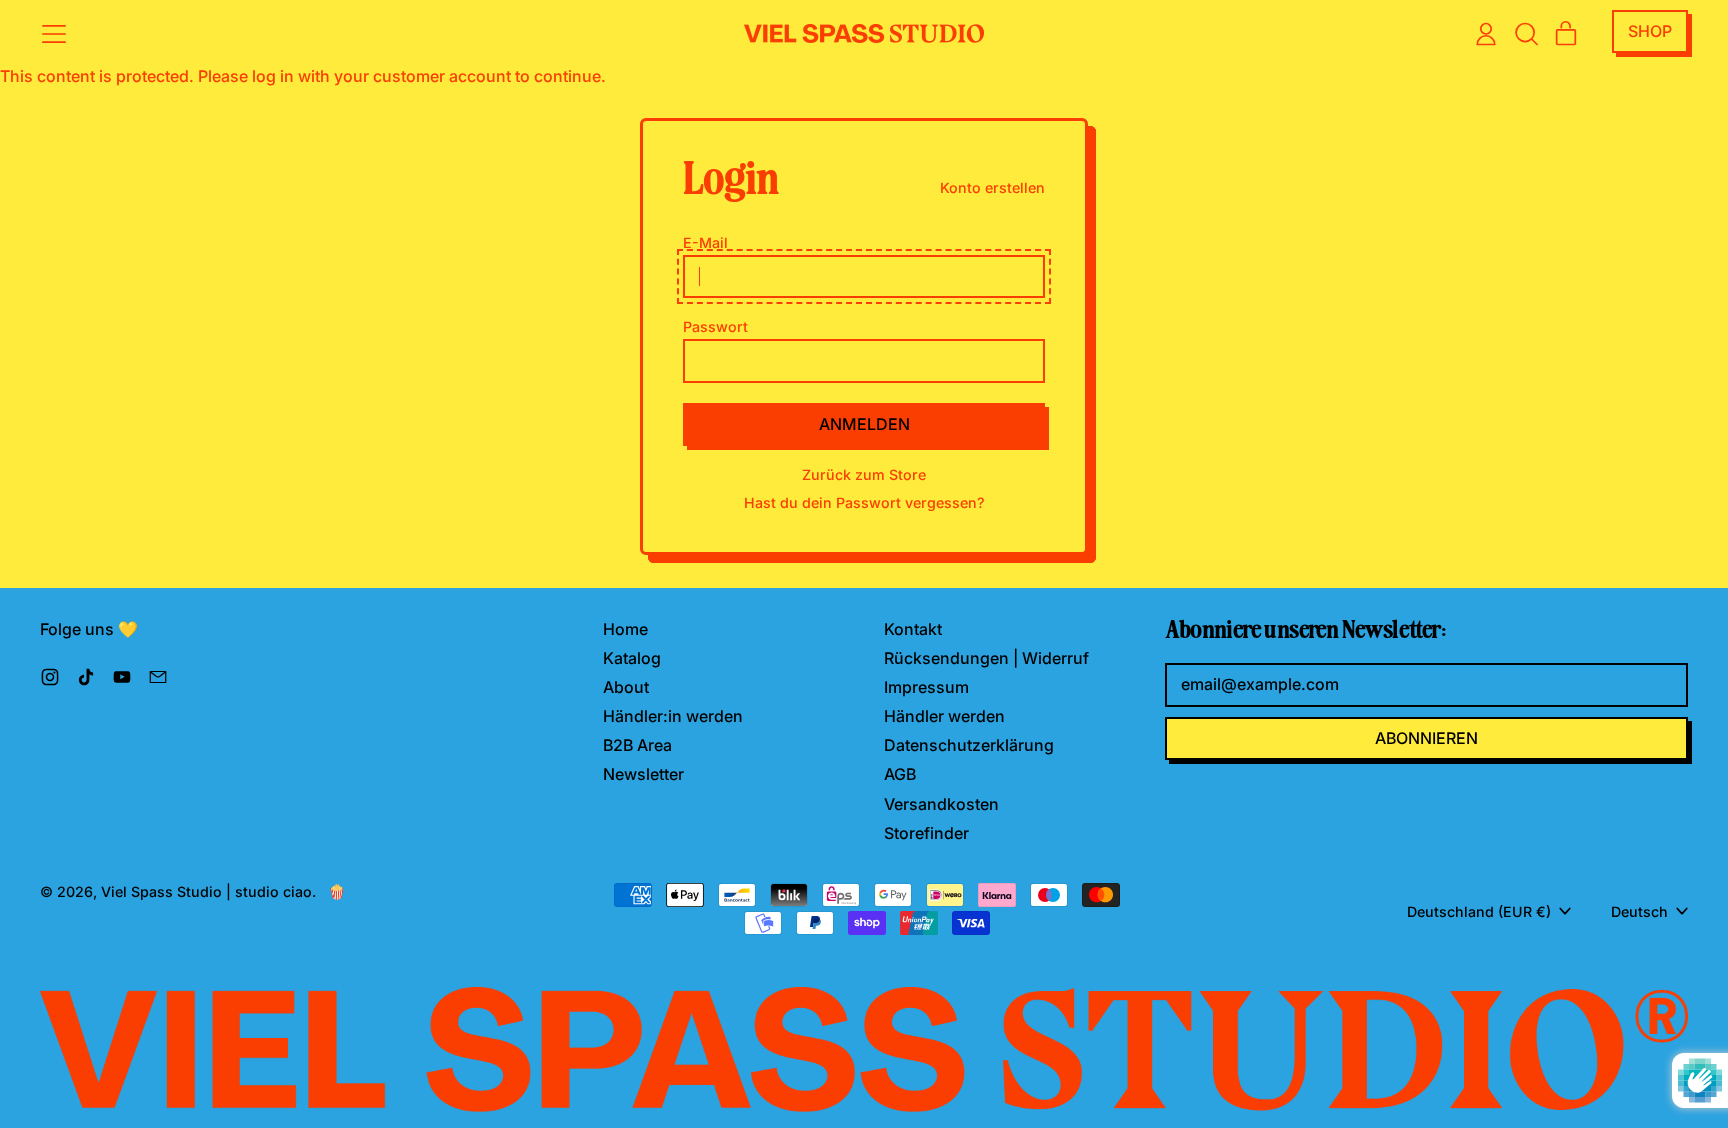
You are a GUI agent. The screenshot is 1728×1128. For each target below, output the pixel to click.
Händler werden (944, 716)
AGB (900, 774)
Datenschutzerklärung (969, 745)
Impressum (926, 687)
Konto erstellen (992, 187)
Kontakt (913, 629)
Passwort (715, 326)
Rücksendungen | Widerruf (986, 658)
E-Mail (705, 242)
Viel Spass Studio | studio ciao (206, 891)
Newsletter (643, 774)
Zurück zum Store (864, 474)
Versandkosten (941, 804)
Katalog (632, 658)
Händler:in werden (673, 716)
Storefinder (926, 833)
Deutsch (1639, 911)
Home (625, 629)
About (626, 687)
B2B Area (637, 745)
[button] (1526, 34)
